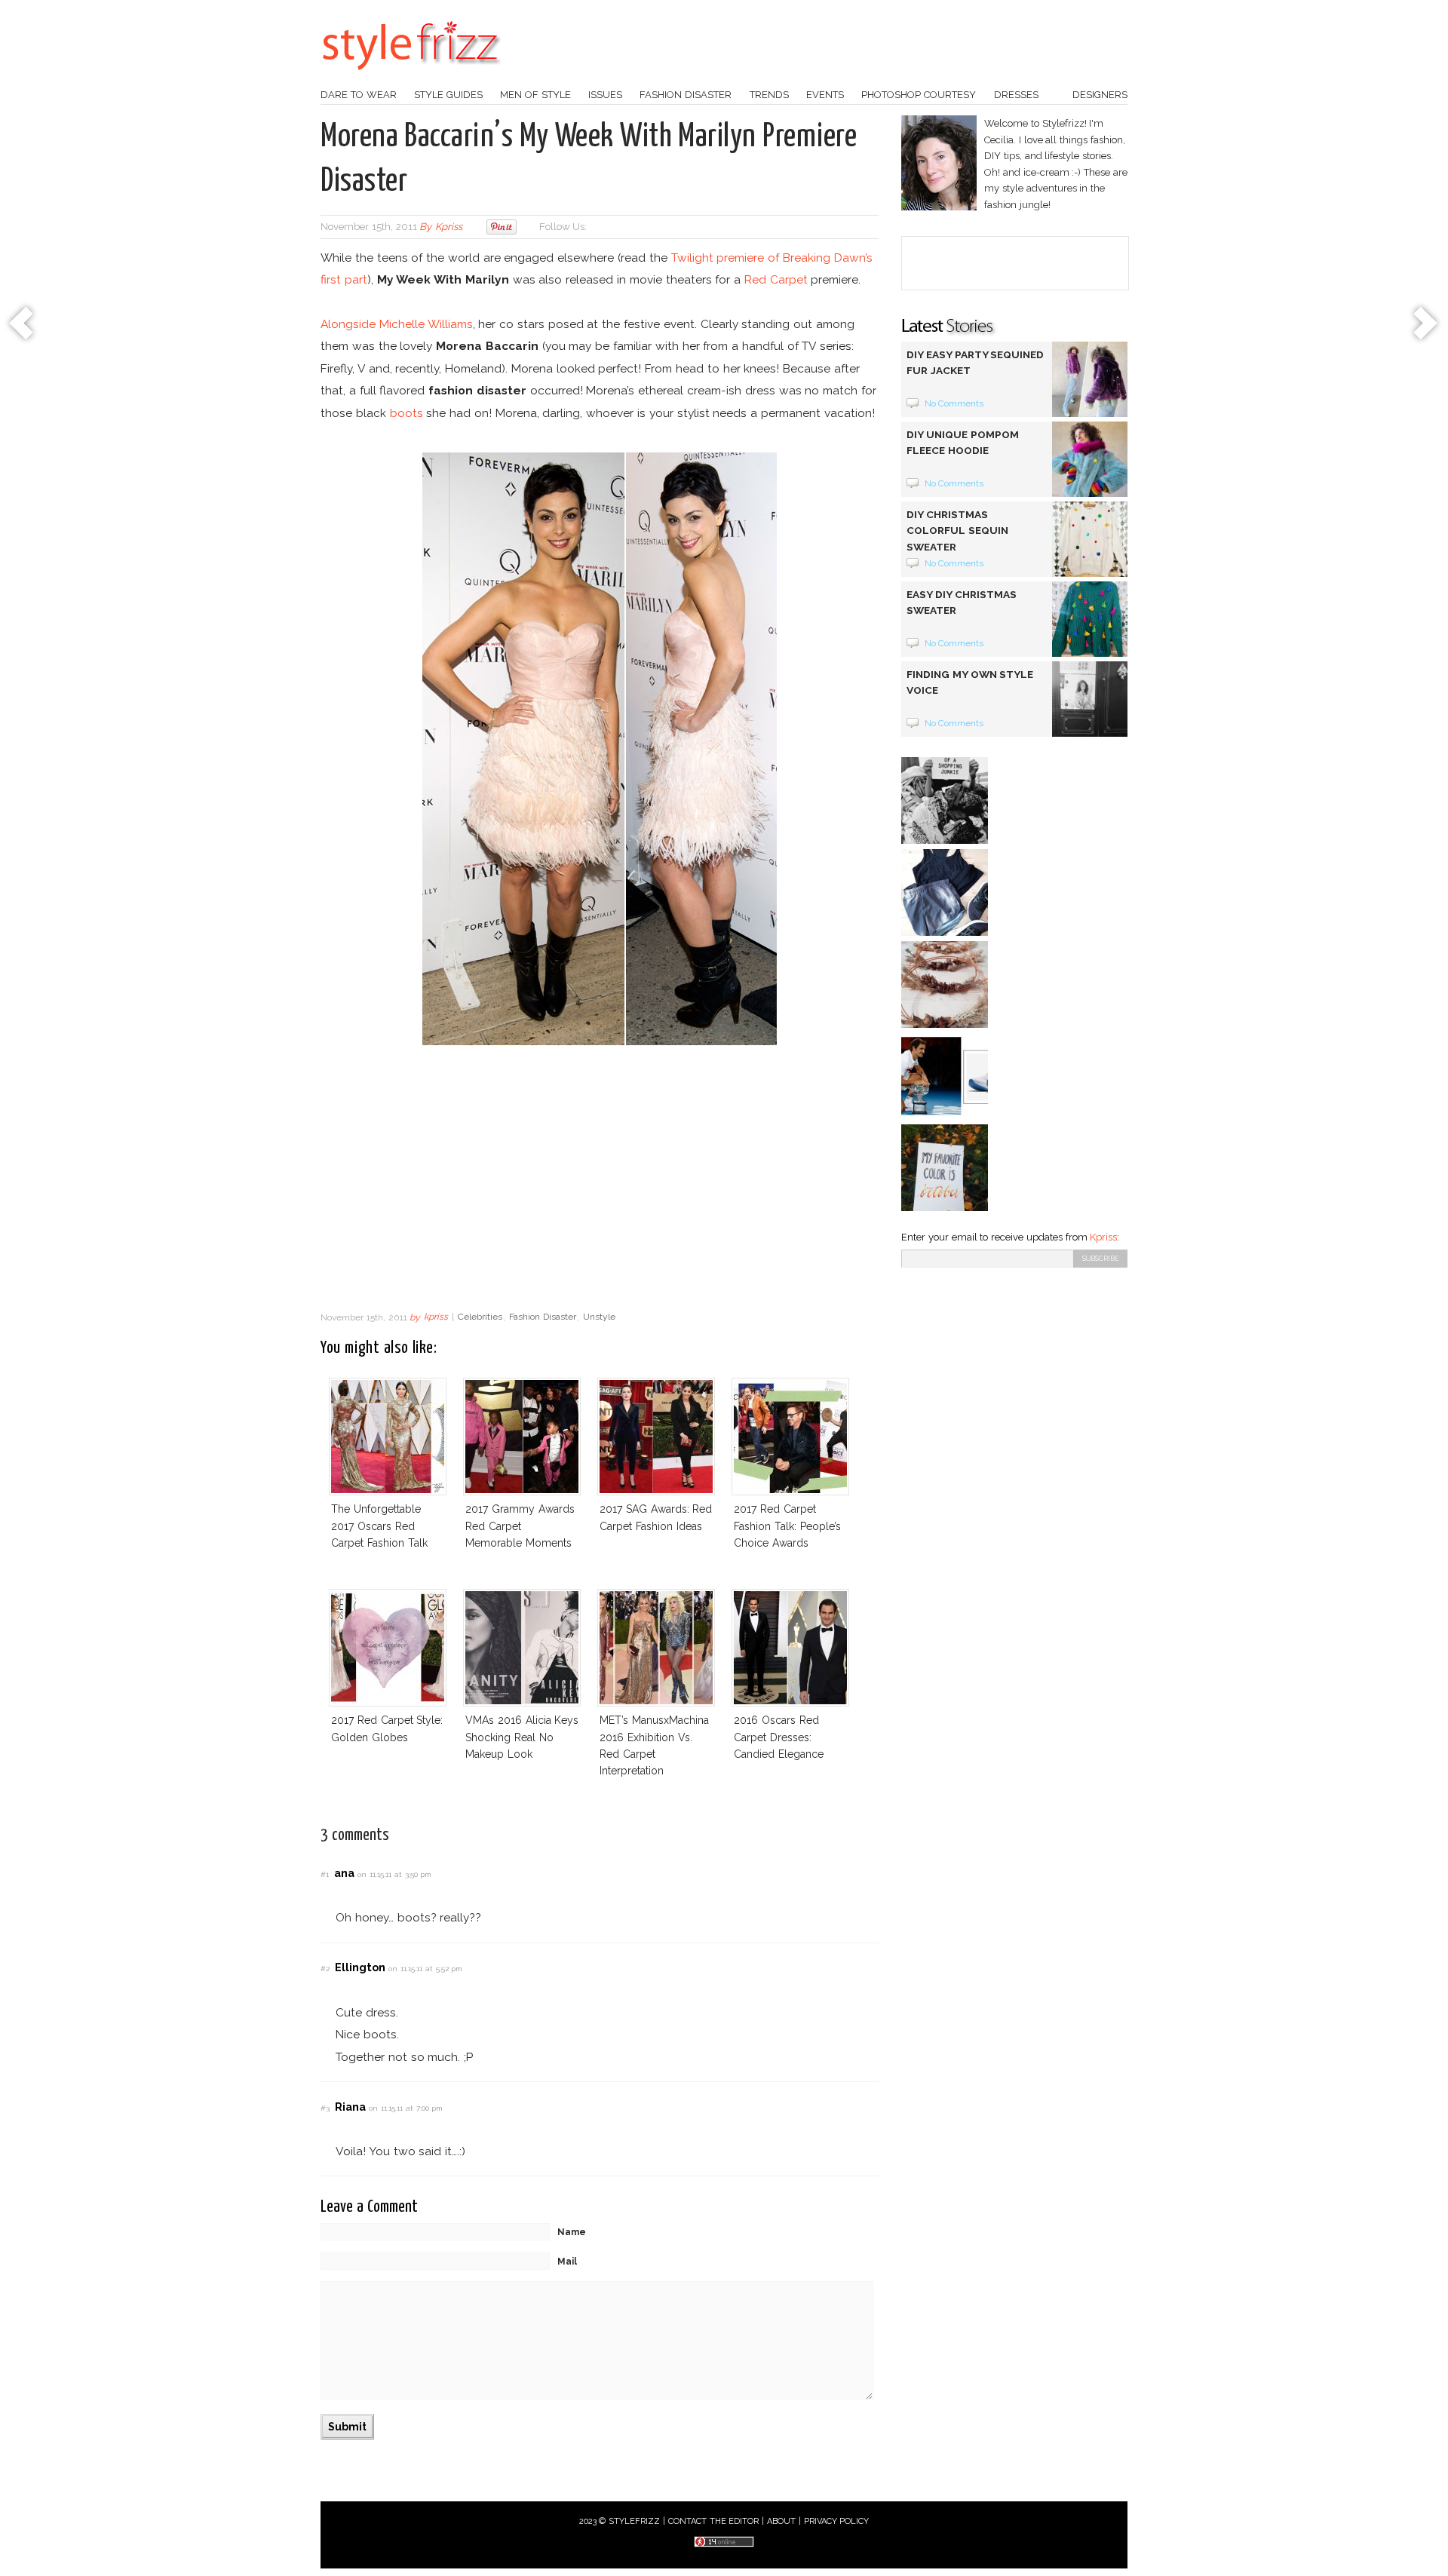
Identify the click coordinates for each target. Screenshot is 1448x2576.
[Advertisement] (600, 1182)
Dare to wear (359, 95)
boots (406, 413)
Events (825, 95)
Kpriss (1103, 1237)
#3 (325, 2108)
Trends (769, 95)
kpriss (449, 227)
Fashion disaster (686, 95)
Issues (605, 95)
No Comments (954, 403)
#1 (325, 1874)
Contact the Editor (714, 2521)
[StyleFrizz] (411, 78)
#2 (325, 1969)
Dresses (1016, 95)
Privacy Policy (837, 2521)
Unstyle (599, 1317)
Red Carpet (776, 279)
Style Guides (448, 95)
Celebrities (480, 1317)
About (781, 2521)
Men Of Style (535, 95)
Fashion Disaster (543, 1317)
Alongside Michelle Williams (397, 324)
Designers (1100, 95)
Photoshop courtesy (919, 95)
